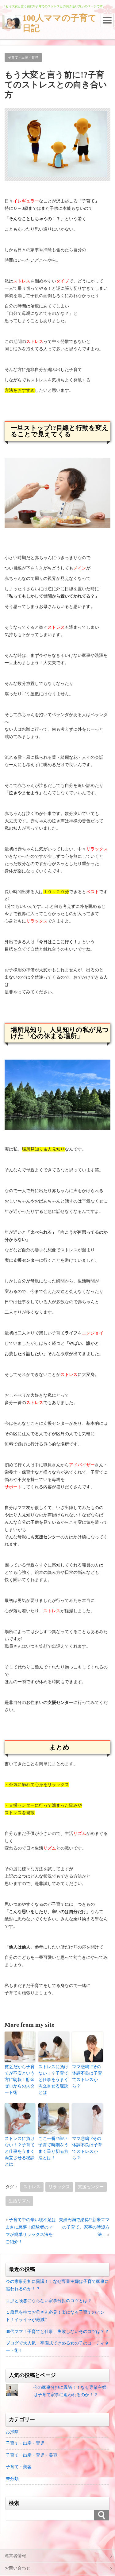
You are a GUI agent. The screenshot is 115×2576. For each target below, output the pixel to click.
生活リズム (19, 2201)
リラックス (59, 2187)
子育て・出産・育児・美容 (32, 2455)
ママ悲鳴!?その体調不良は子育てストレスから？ (87, 2076)
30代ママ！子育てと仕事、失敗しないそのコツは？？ (57, 2332)
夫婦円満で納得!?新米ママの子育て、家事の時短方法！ (84, 2227)
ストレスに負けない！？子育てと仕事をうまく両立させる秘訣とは (53, 2080)
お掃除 (12, 2432)
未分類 (12, 2479)
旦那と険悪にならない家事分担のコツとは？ (49, 2301)
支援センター (91, 2187)
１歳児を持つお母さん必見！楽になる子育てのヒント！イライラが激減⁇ (55, 2316)
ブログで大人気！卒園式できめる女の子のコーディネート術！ (57, 2347)
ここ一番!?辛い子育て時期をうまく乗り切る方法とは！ (53, 2148)
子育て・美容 (19, 2467)
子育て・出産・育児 (23, 57)
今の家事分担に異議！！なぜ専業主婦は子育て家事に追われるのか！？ (57, 2285)
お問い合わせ (17, 2568)
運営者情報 (15, 2556)
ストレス (32, 2187)
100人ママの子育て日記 (59, 23)
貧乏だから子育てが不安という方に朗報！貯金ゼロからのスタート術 (20, 2080)
